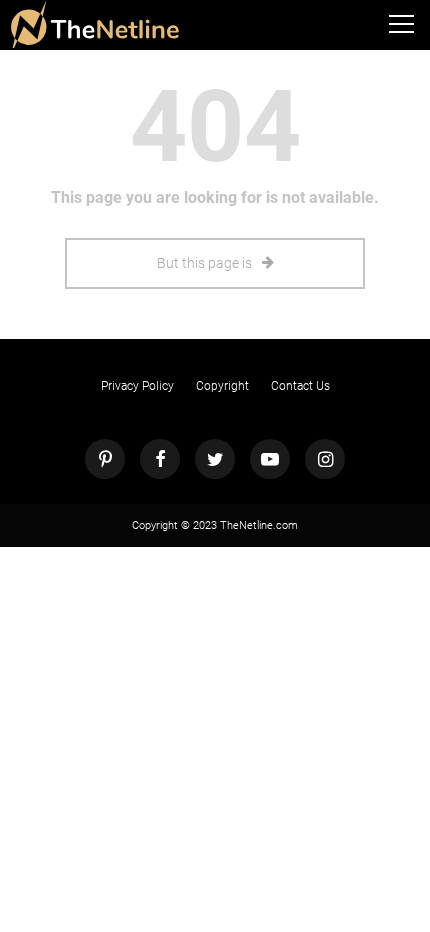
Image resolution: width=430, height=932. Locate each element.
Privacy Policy (137, 386)
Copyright (222, 386)
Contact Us (300, 386)
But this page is (204, 263)
